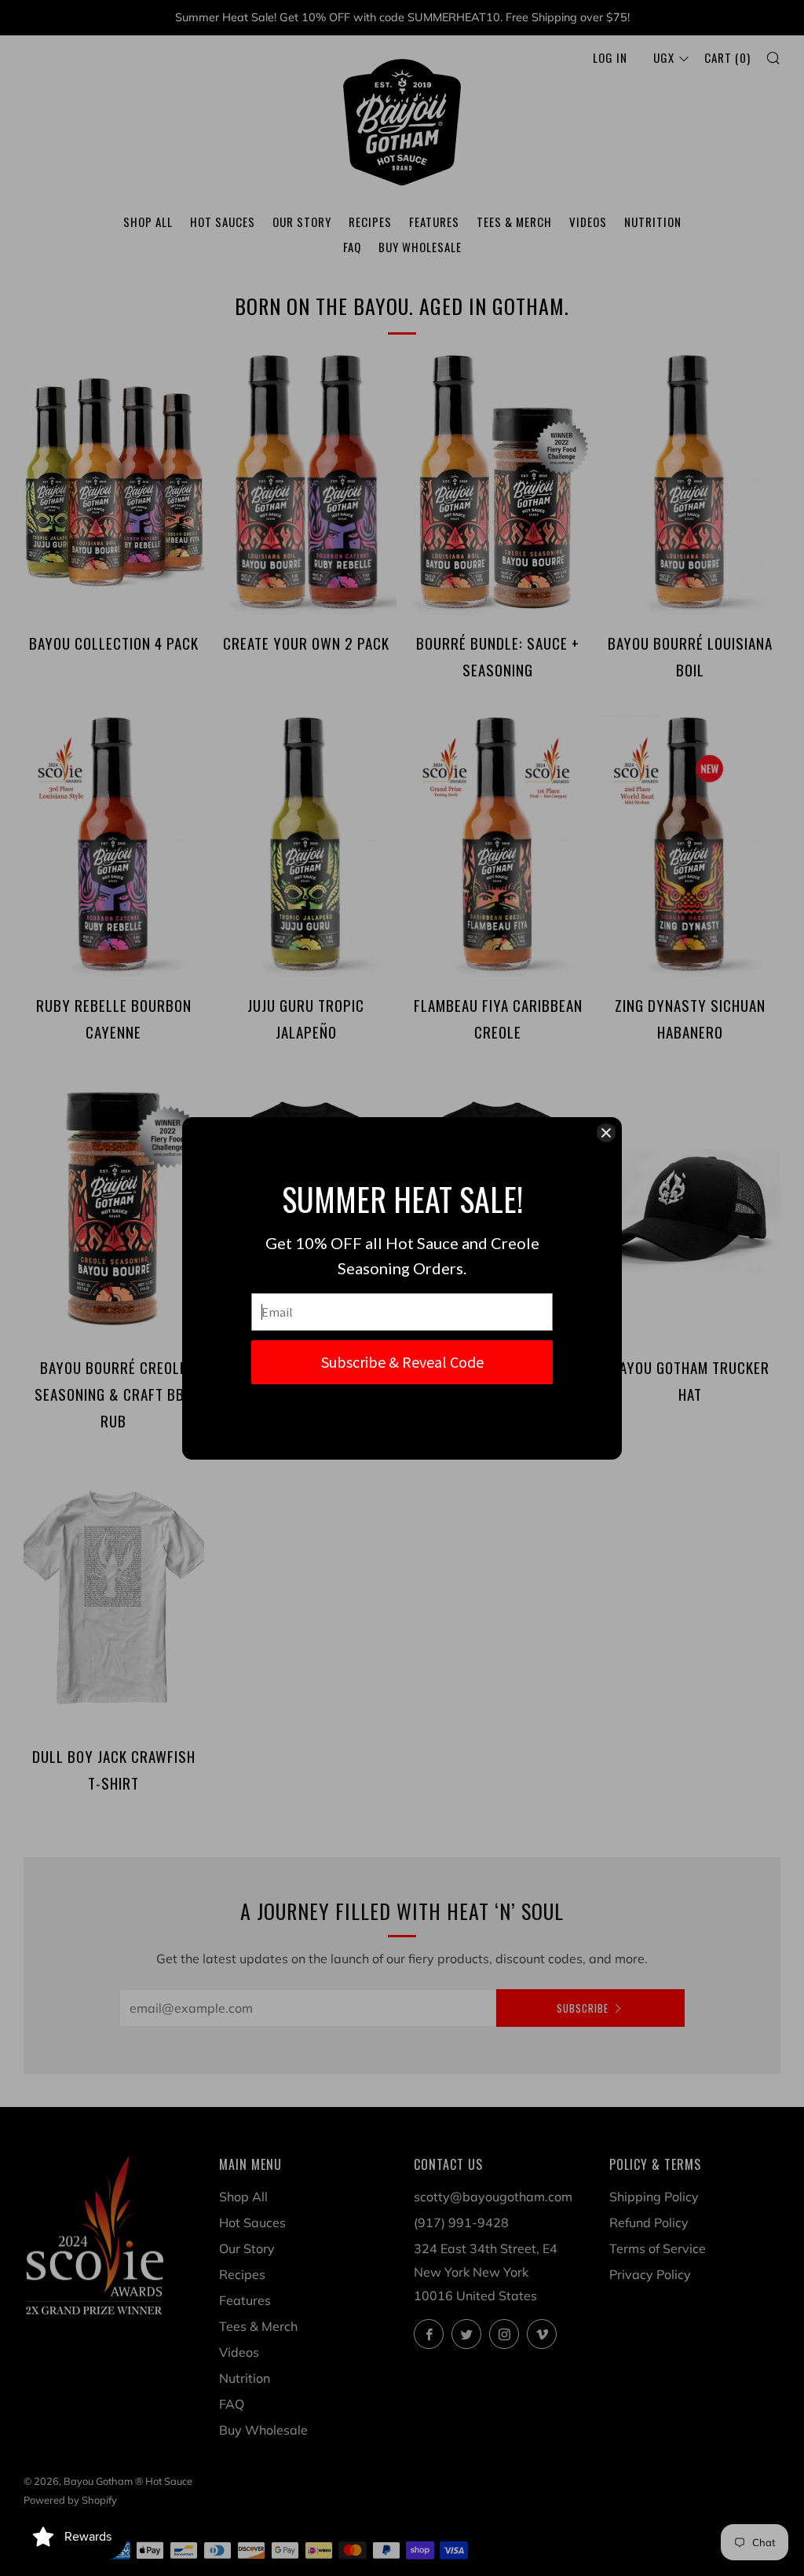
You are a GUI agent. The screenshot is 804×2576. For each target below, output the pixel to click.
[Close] (606, 1133)
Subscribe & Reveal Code (402, 1362)
